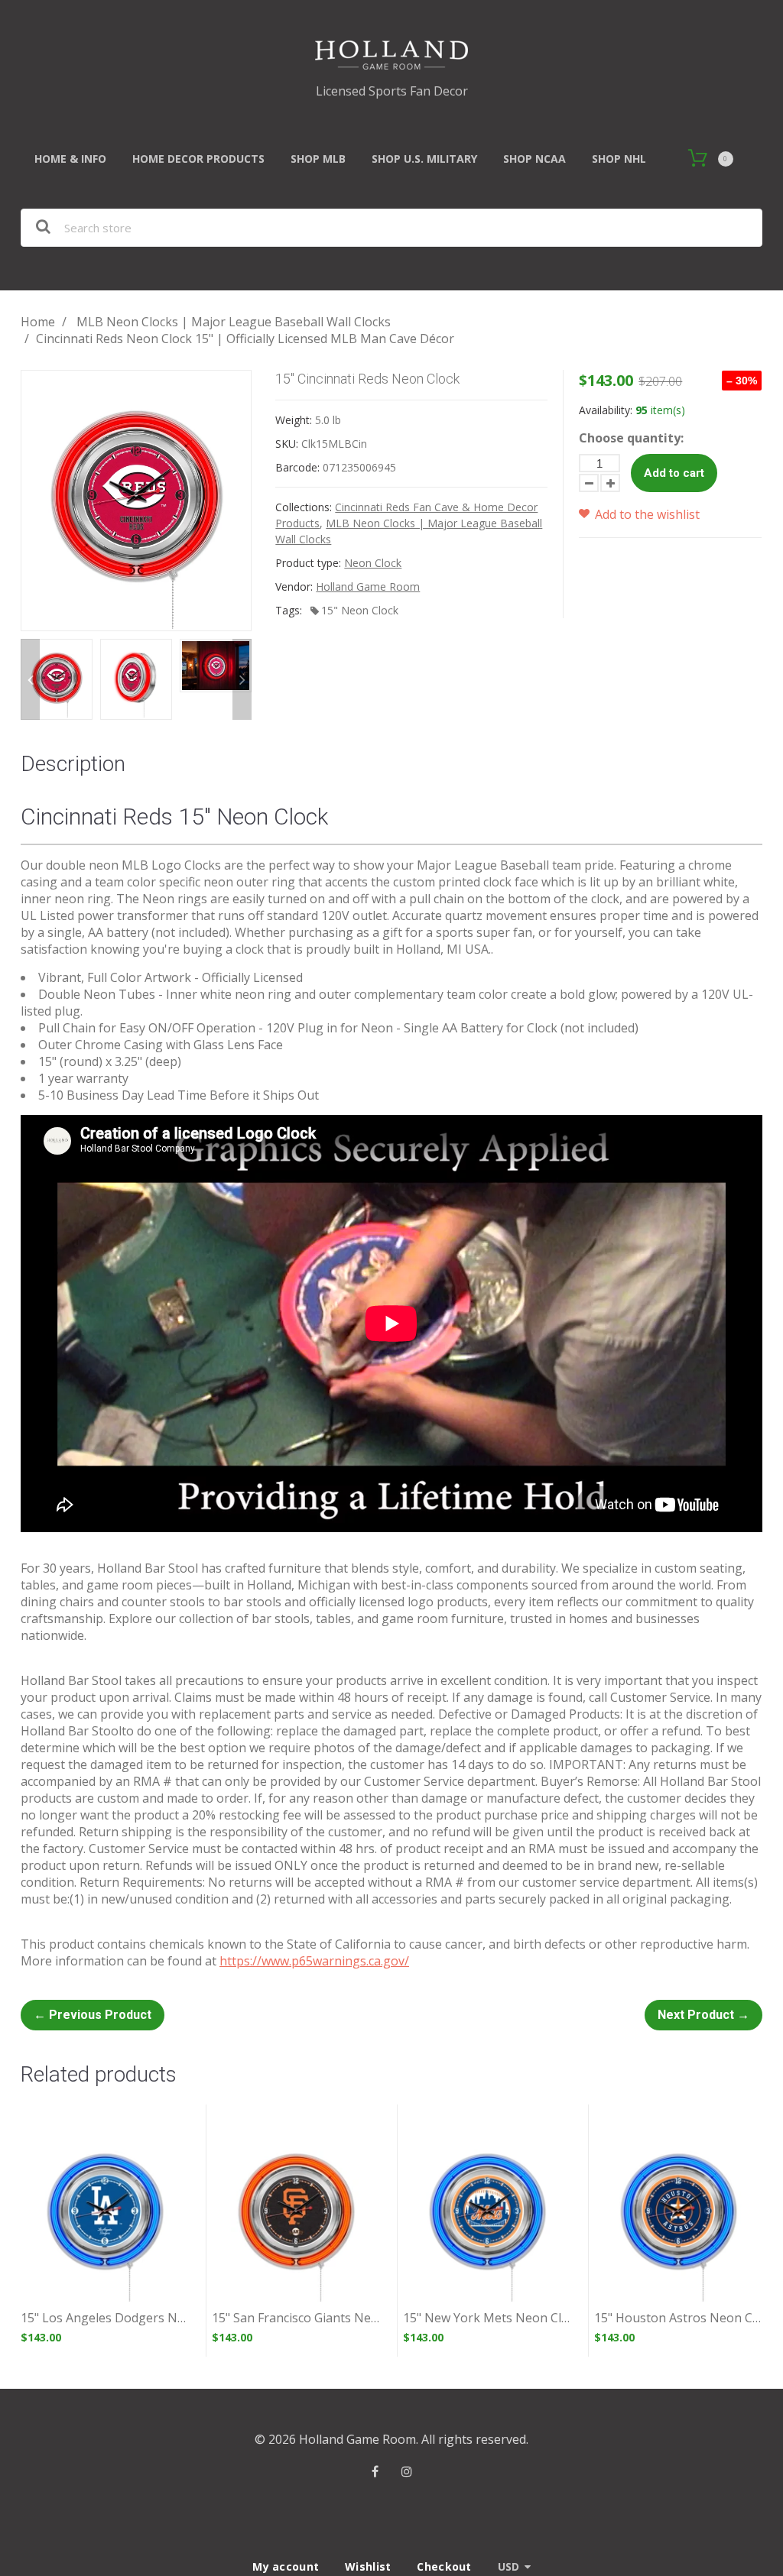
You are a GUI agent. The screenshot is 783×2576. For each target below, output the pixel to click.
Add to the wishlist (646, 514)
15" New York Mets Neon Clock (487, 2318)
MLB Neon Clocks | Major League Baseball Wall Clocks (234, 322)
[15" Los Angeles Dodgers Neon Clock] (105, 2214)
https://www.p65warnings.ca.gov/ (314, 1961)
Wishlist (368, 2566)
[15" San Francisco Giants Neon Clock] (296, 2214)
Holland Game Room (368, 586)
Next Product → (703, 2015)
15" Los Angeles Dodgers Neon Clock (105, 2318)
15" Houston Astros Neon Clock (678, 2318)
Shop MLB (318, 159)
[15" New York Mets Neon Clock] (487, 2214)
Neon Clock (373, 563)
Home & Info (70, 159)
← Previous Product (93, 2015)
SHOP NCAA (534, 159)
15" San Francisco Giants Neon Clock (296, 2318)
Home (38, 322)
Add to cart (674, 473)
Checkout (444, 2566)
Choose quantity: (631, 438)
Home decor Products (198, 159)
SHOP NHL (619, 159)
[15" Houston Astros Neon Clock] (678, 2214)
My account (286, 2566)
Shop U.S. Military (424, 159)
